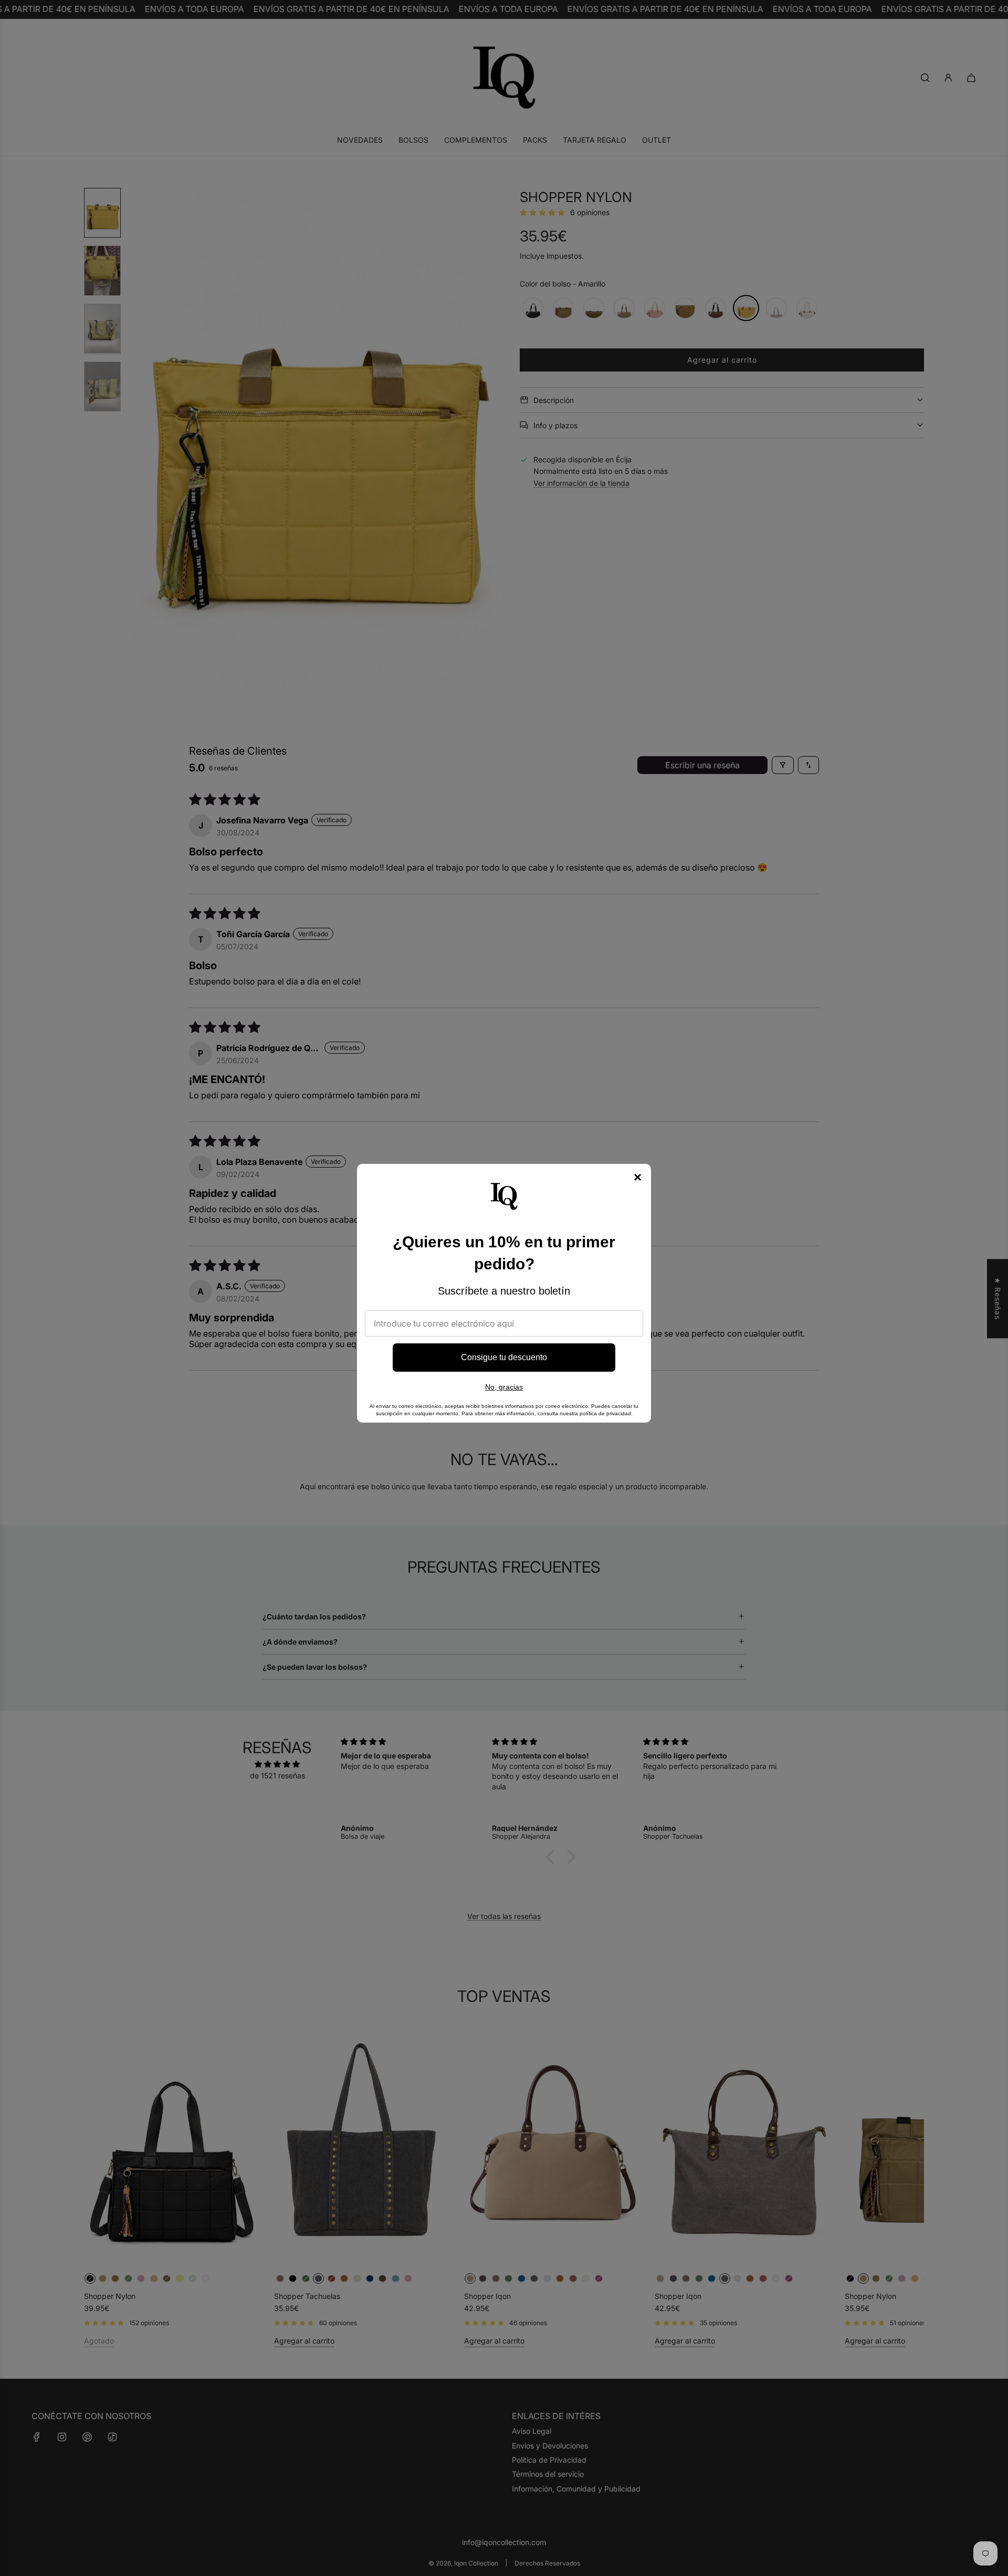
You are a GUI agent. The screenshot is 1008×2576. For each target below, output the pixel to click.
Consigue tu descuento (504, 1357)
